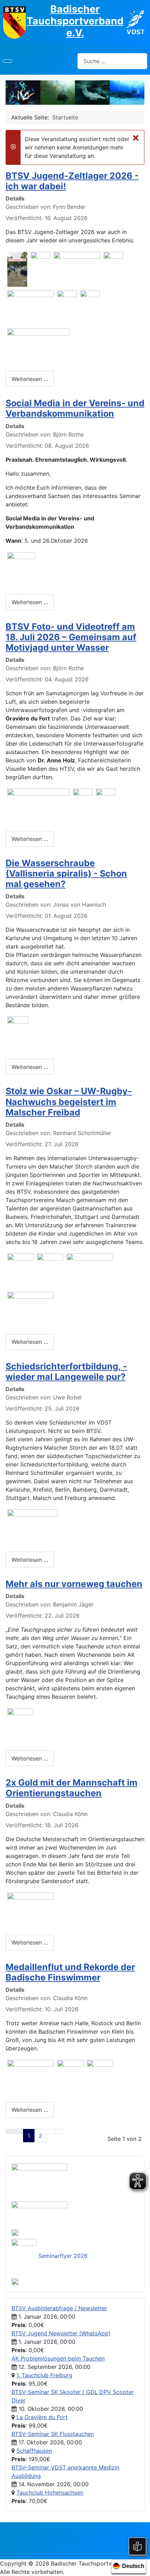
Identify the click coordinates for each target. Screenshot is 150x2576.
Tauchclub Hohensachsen (50, 2493)
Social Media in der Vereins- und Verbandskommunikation (75, 408)
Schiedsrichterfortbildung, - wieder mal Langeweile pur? (66, 1371)
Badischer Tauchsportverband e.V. (75, 21)
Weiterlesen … (30, 379)
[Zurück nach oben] (141, 2567)
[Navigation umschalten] (7, 61)
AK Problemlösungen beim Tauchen (58, 2358)
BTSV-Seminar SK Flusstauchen (53, 2434)
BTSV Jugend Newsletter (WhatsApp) (61, 2333)
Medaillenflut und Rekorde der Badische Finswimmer (70, 1972)
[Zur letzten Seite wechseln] (60, 2131)
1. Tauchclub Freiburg (44, 2375)
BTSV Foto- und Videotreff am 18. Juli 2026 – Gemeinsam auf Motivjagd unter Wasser (71, 637)
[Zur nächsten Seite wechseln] (51, 2131)
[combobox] (112, 61)
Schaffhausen (34, 2451)
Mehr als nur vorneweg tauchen (74, 1584)
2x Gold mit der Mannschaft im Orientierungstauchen (72, 1788)
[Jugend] (39, 2212)
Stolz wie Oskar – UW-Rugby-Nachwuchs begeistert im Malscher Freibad (69, 1102)
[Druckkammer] (39, 2180)
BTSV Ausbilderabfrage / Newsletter (59, 2308)
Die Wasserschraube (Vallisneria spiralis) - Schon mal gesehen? (66, 873)
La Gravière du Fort (42, 2417)
